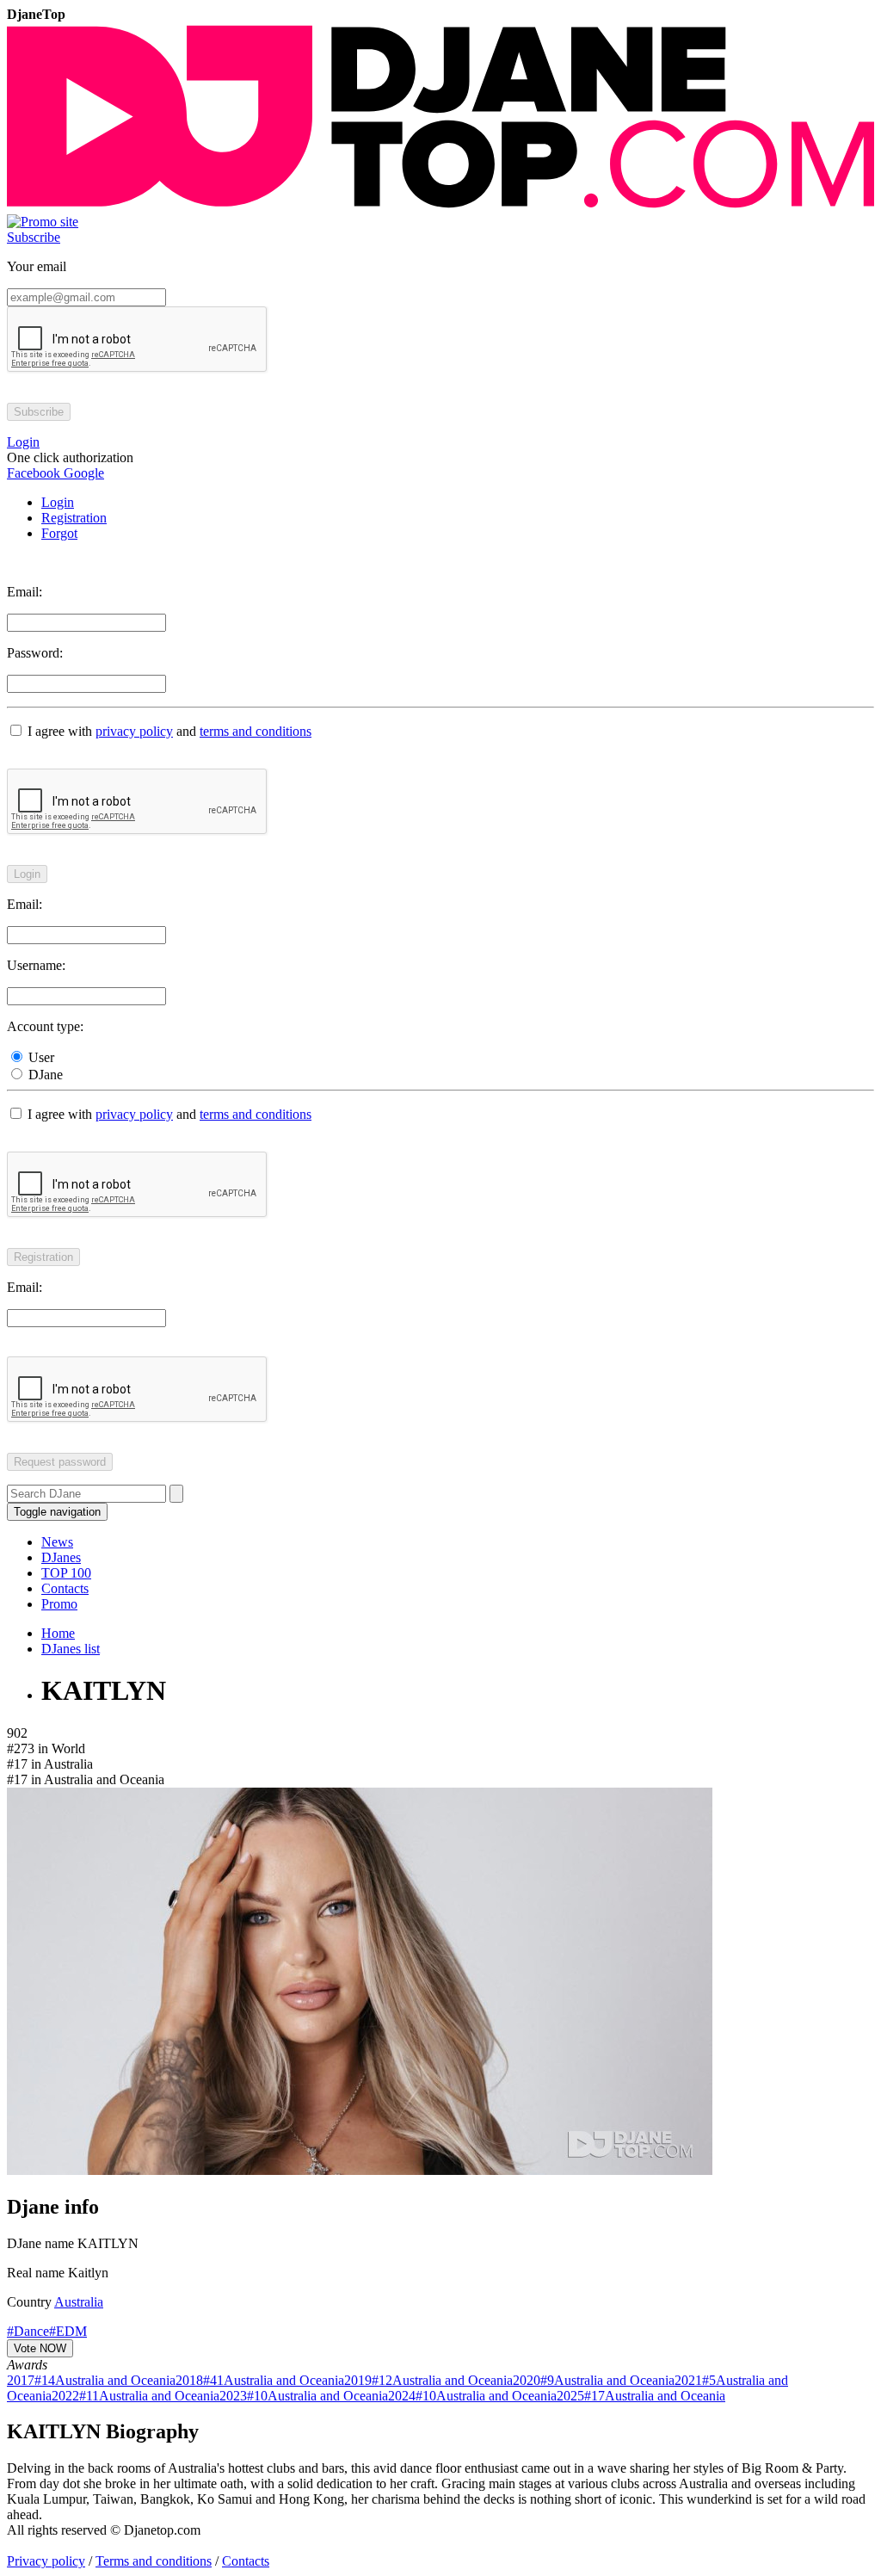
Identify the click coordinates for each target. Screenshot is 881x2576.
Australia (79, 2302)
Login (58, 502)
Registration (74, 518)
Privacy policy (46, 2561)
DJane (44, 1075)
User (40, 1057)
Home (58, 1633)
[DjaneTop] (440, 206)
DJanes (61, 1557)
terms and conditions (256, 731)
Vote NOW (40, 2348)
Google (82, 473)
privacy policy (134, 731)
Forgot (59, 533)
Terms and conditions (154, 2561)
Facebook (34, 473)
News (57, 1542)
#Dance (28, 2331)
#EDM (68, 2331)
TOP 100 (66, 1573)
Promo (59, 1604)
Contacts (65, 1588)
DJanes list (71, 1649)
